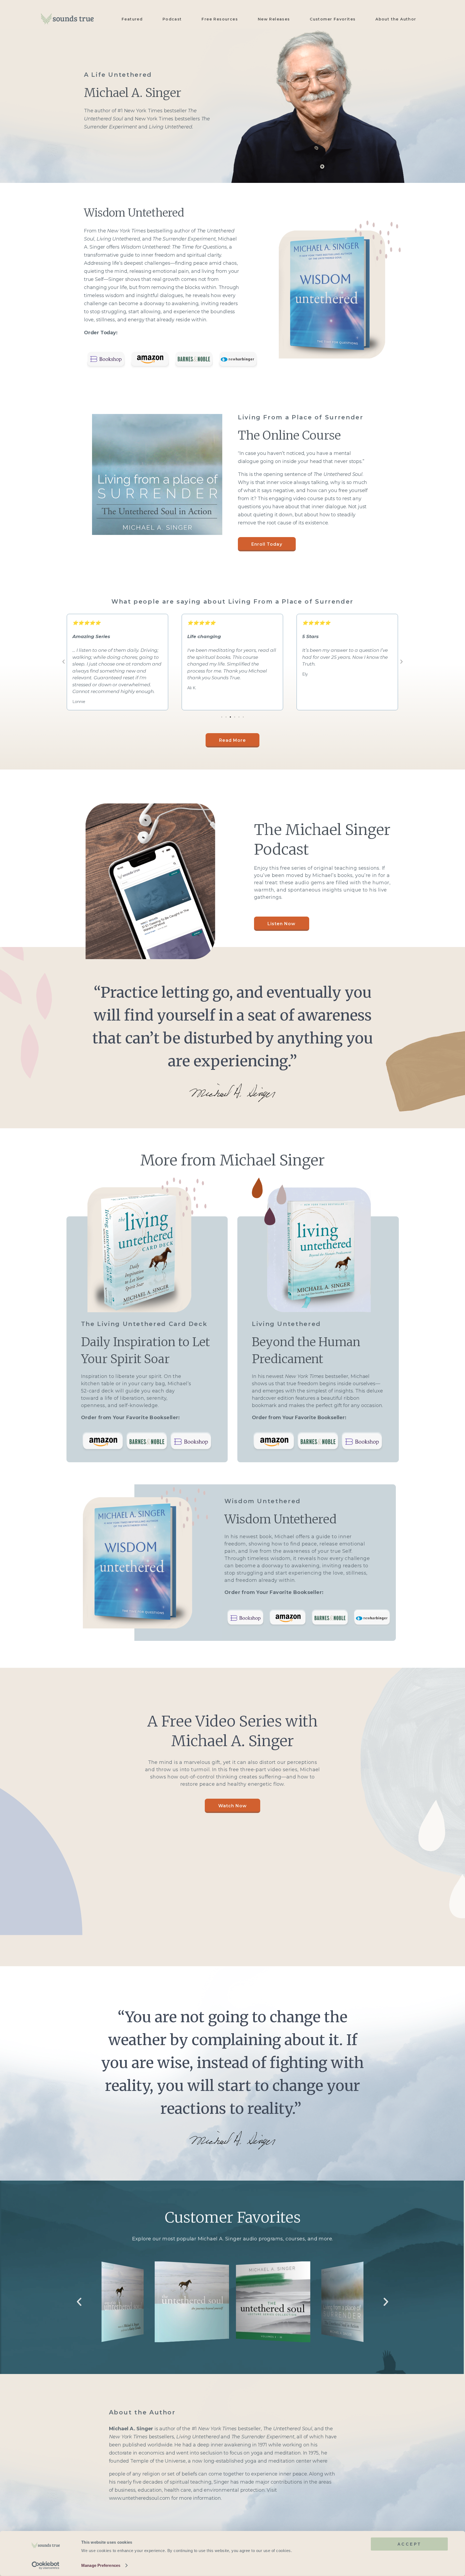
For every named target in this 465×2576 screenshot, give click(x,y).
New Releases (274, 19)
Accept (409, 2544)
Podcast (172, 19)
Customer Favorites (333, 19)
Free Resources (220, 19)
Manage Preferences (101, 2565)
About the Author (396, 19)
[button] (64, 662)
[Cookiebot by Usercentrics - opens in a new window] (46, 2565)
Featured (132, 19)
